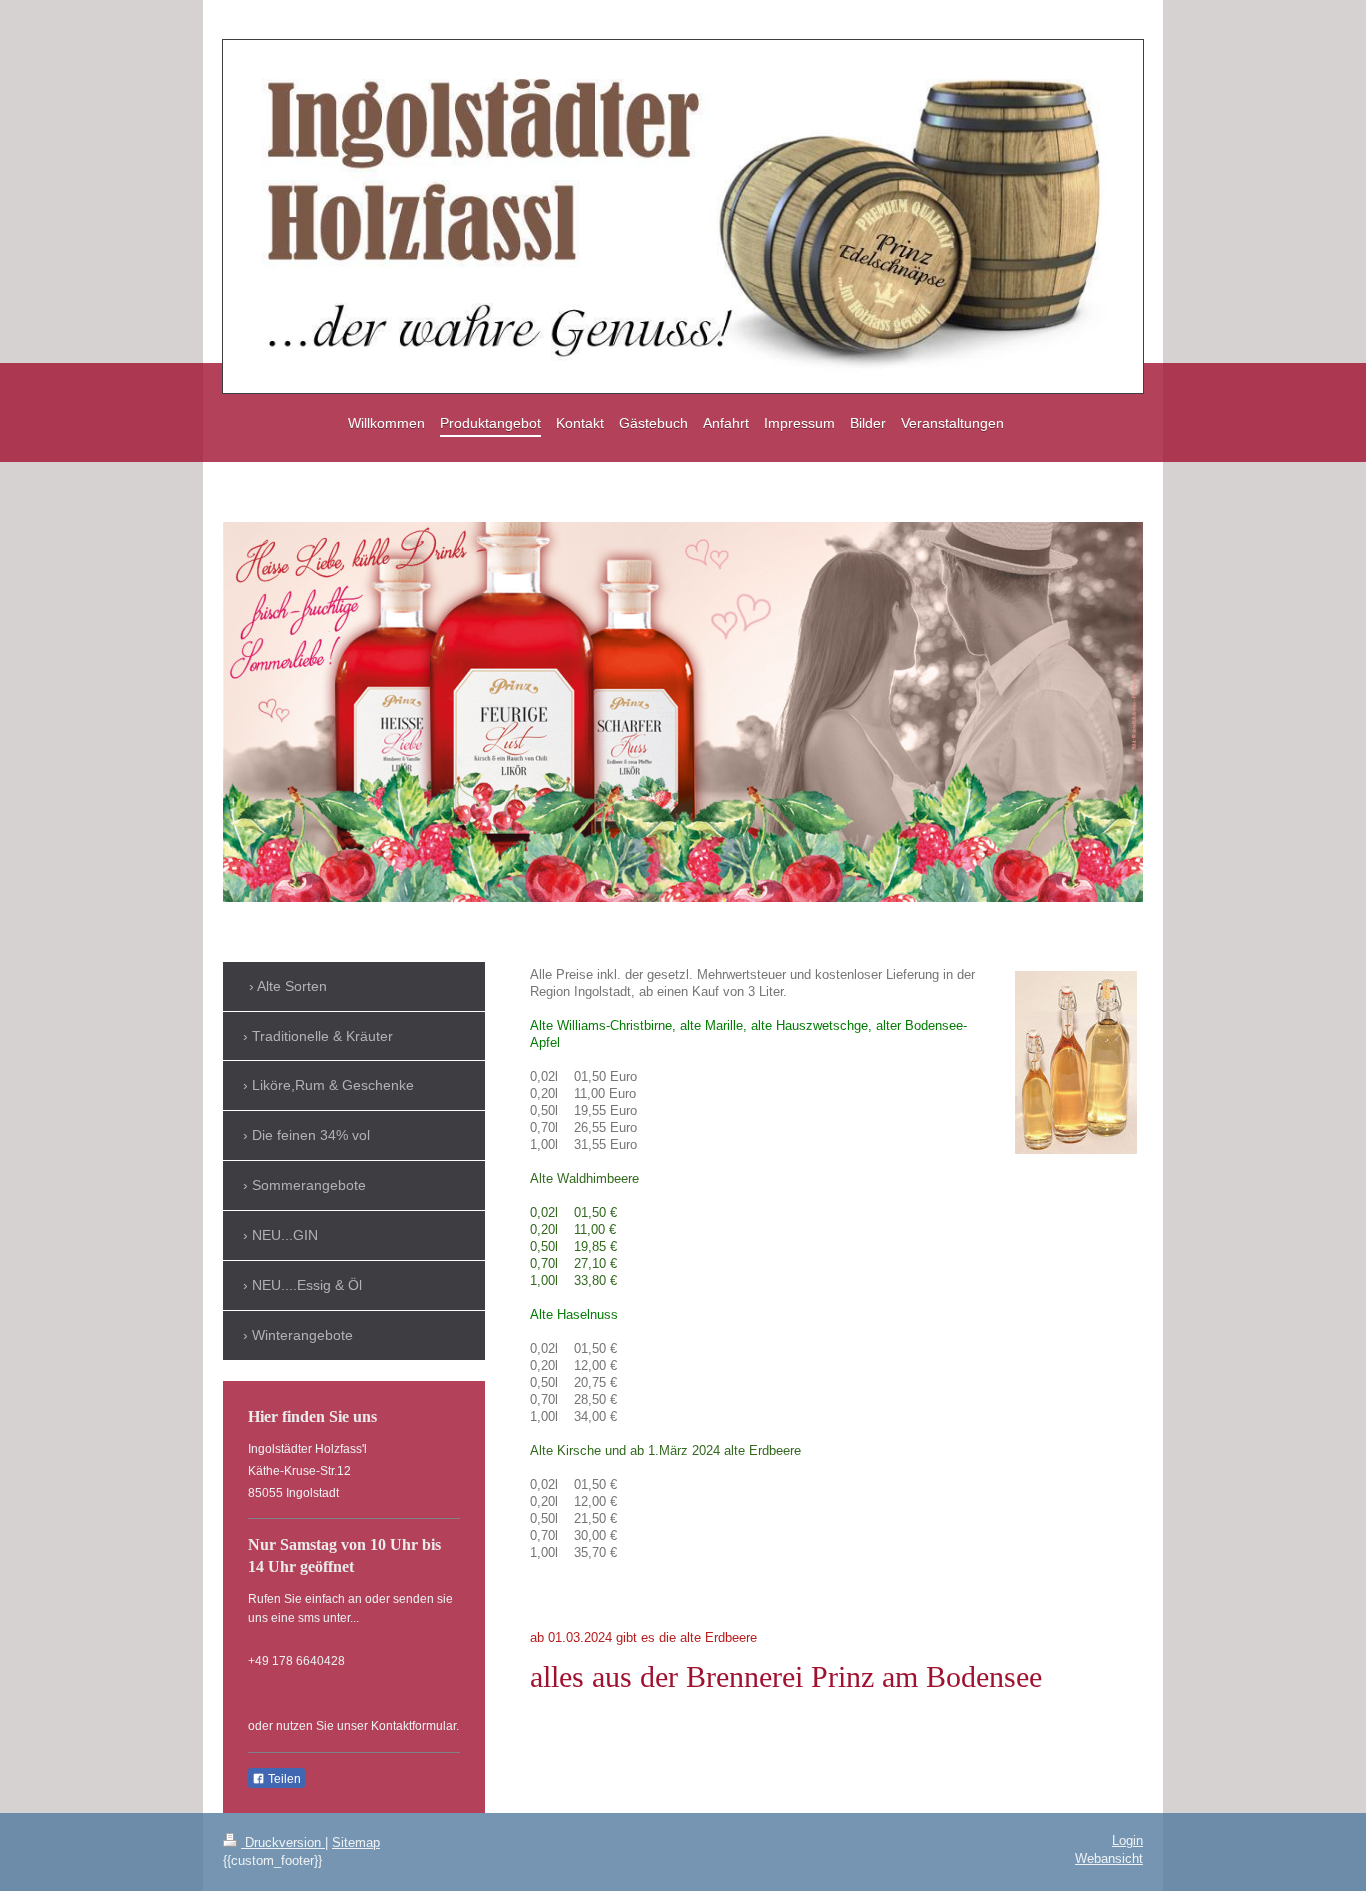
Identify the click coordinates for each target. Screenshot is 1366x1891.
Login (1127, 1841)
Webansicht (1109, 1859)
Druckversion (283, 1843)
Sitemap (356, 1843)
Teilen (283, 1779)
